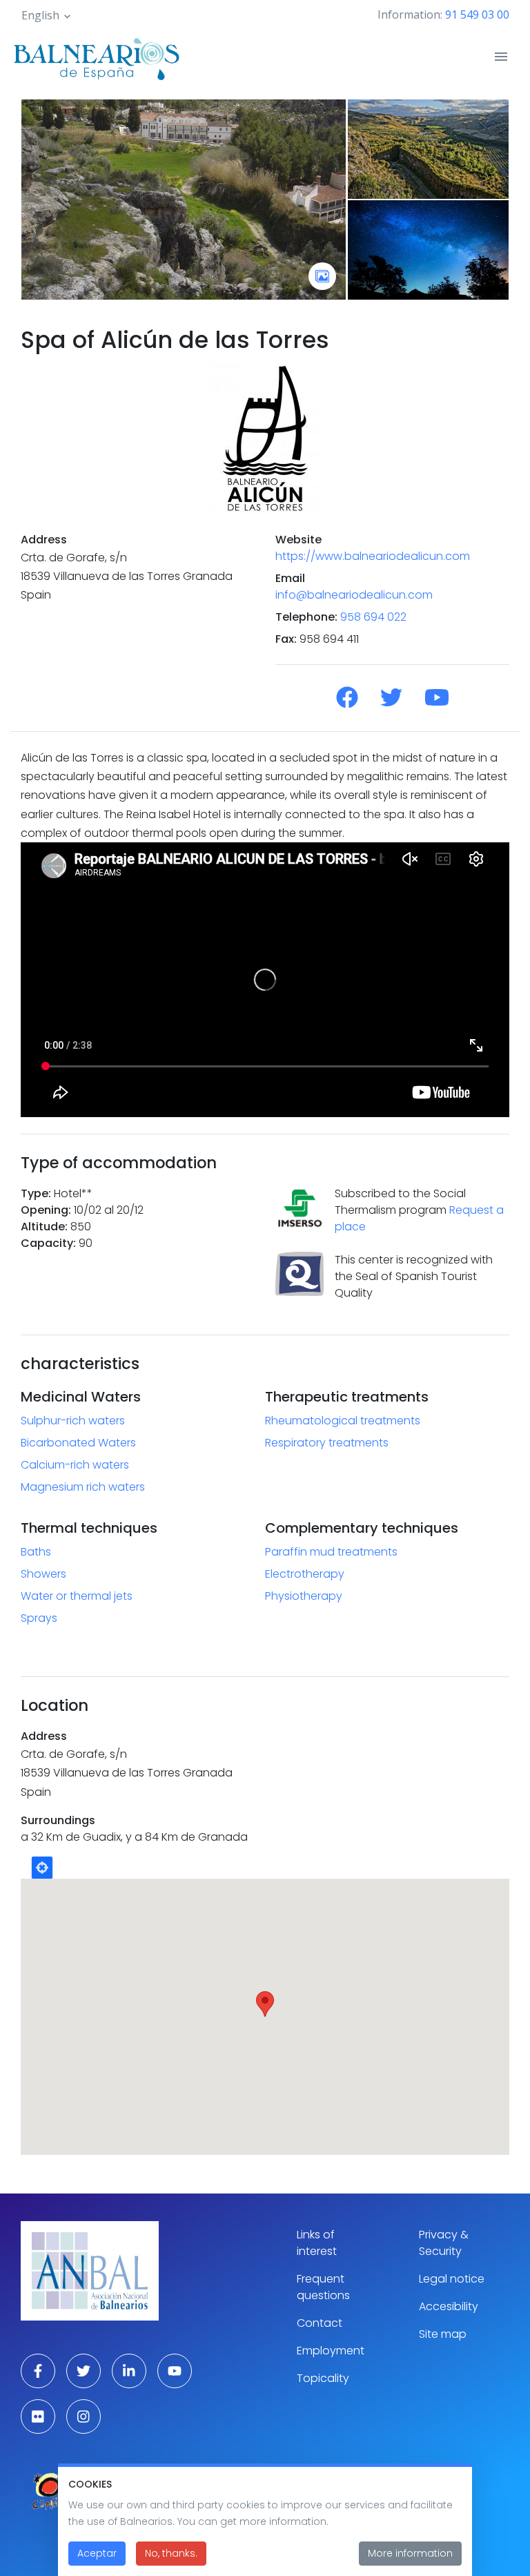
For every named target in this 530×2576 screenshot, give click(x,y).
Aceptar (97, 2553)
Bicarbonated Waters (78, 1443)
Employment (331, 2351)
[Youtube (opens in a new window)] (175, 2371)
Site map (443, 2334)
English (40, 15)
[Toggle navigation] (501, 57)
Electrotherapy (305, 1574)
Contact (320, 2323)
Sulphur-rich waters (73, 1421)
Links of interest (317, 2243)
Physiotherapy (304, 1596)
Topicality (323, 2378)
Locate (42, 1868)
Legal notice (452, 2279)
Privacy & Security (444, 2243)
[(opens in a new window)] (347, 698)
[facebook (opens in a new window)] (38, 2371)
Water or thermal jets (77, 1596)
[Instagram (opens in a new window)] (84, 2417)
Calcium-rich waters (75, 1465)
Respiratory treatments (327, 1443)
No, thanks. (171, 2553)
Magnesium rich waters (83, 1487)
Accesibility (449, 2306)
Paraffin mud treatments (331, 1552)
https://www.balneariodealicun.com (373, 556)
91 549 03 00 (477, 14)
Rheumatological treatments (343, 1421)
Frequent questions (323, 2287)
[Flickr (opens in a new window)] (38, 2417)
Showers (43, 1574)
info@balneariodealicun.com (354, 595)
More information (410, 2553)
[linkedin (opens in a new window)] (129, 2371)
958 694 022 (373, 617)
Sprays (39, 1618)
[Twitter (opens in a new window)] (84, 2371)
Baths (36, 1552)
